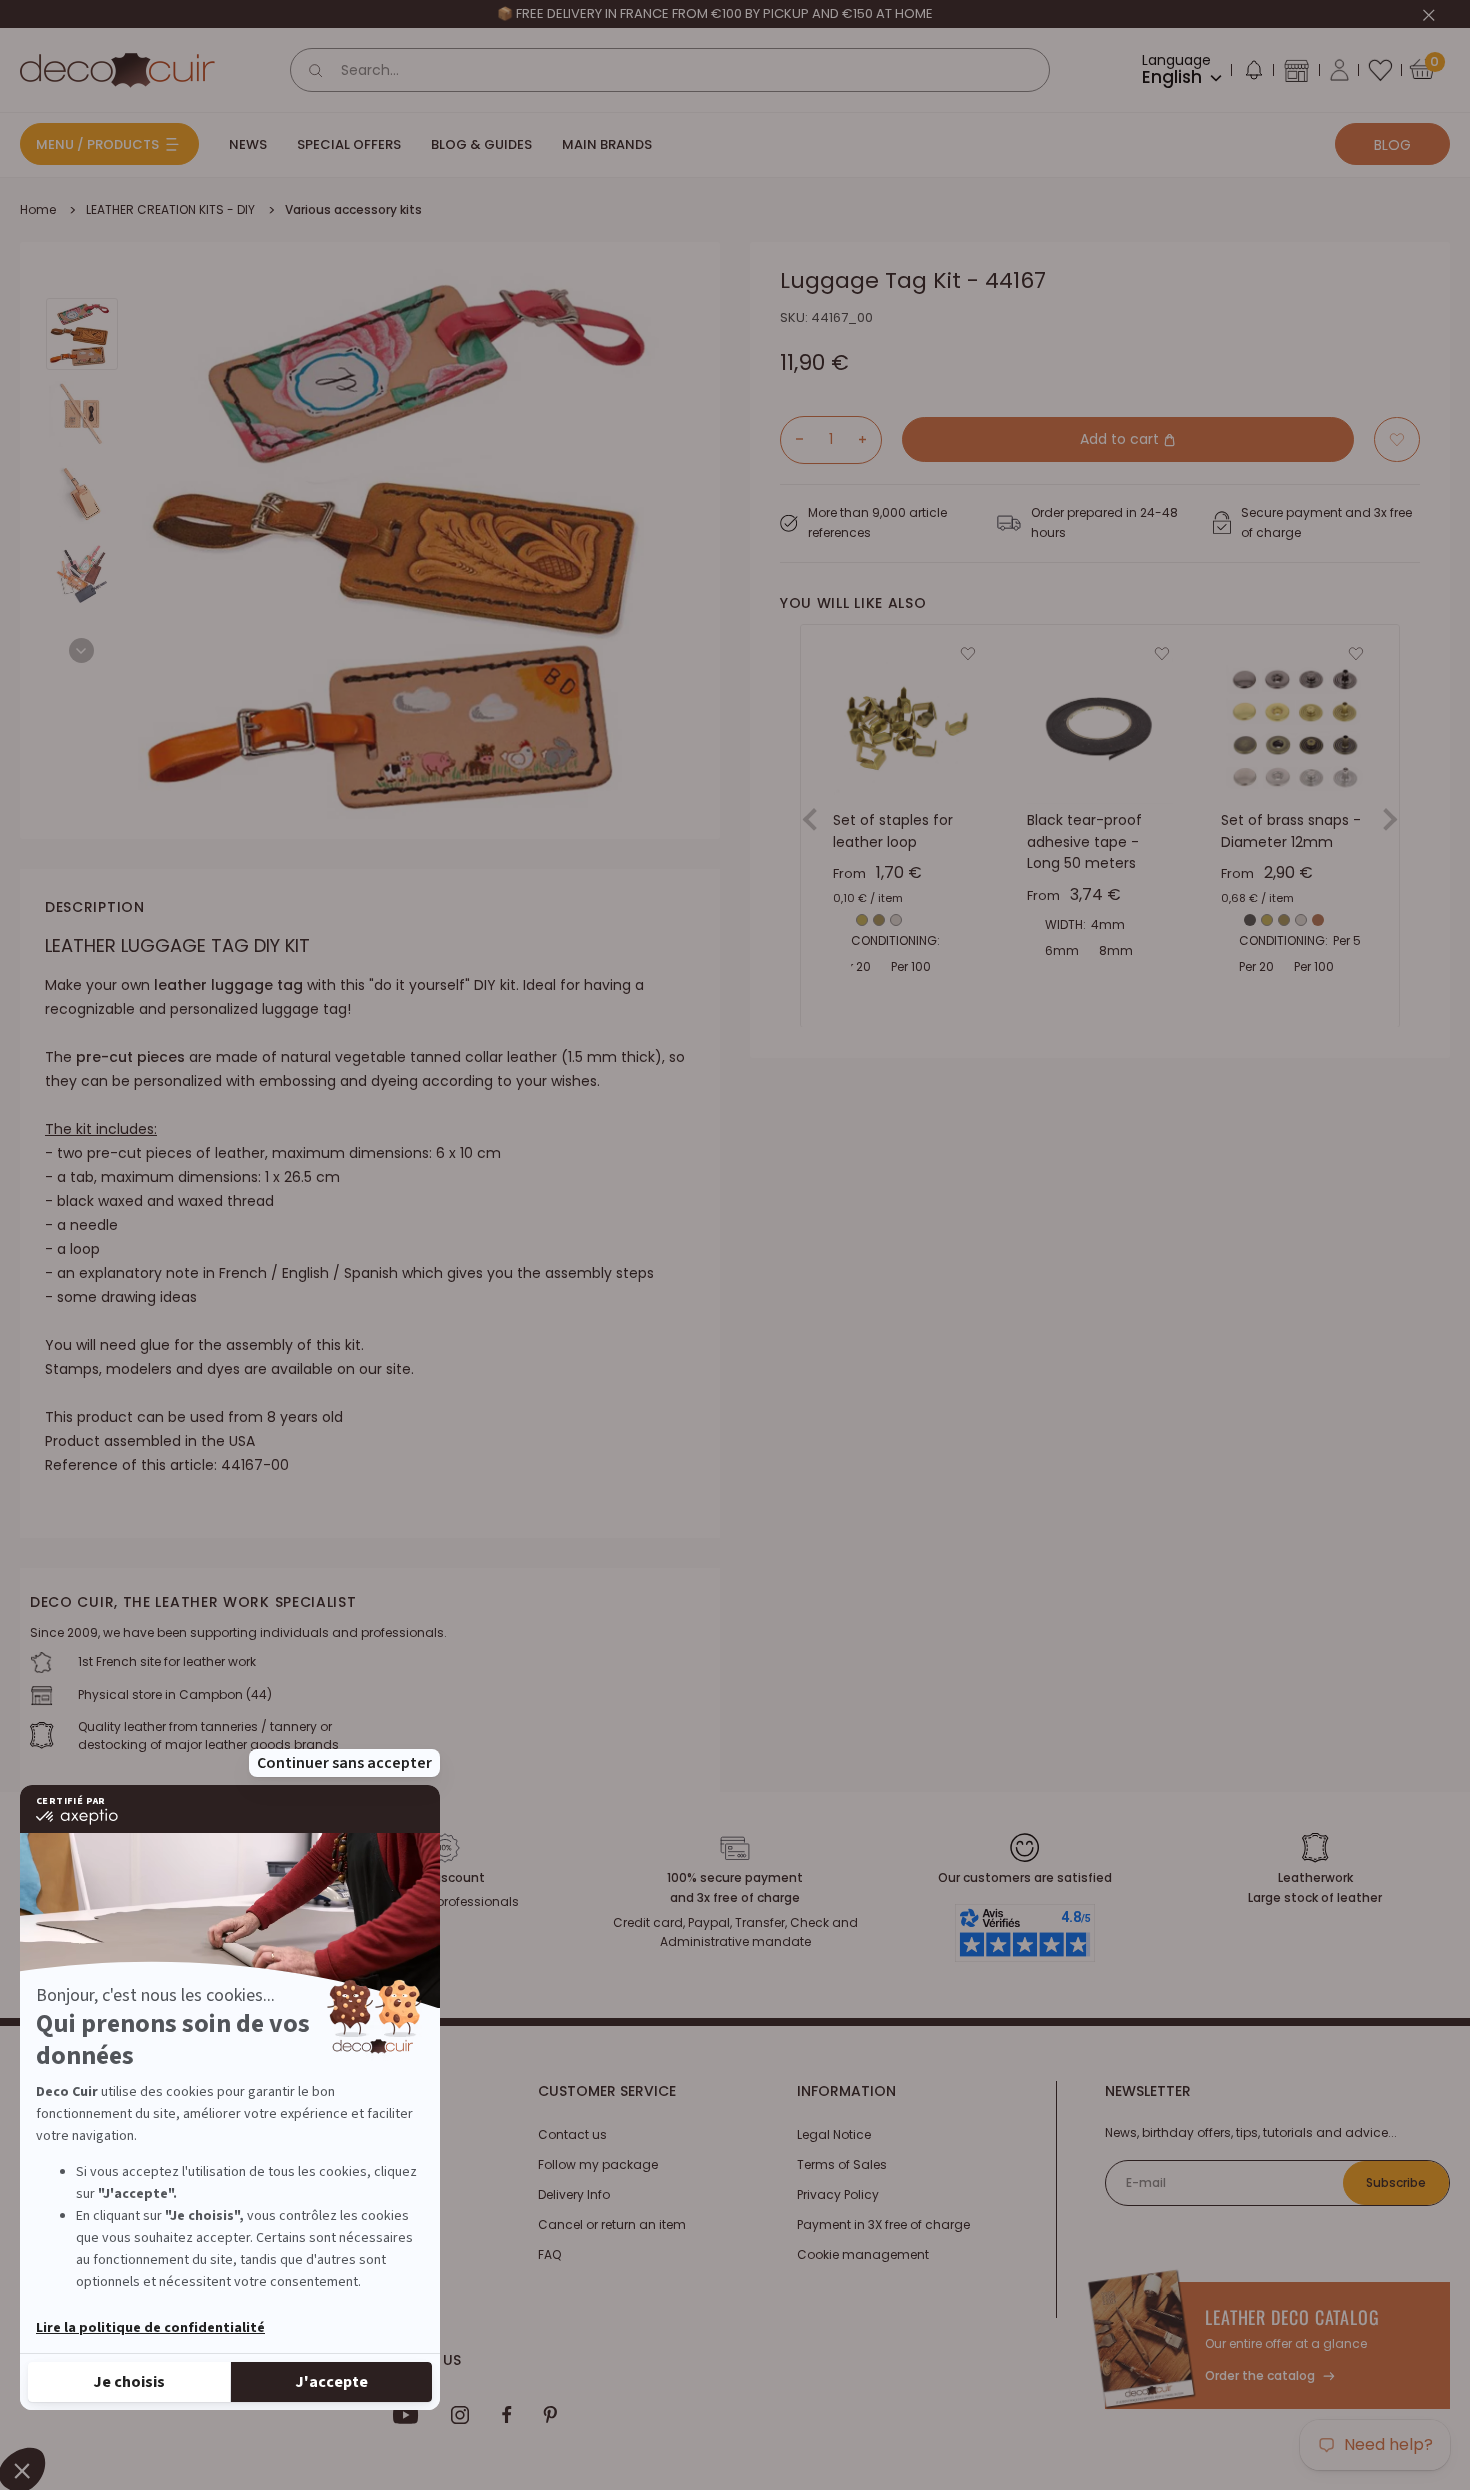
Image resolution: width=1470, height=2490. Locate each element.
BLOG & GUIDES (481, 144)
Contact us (572, 2134)
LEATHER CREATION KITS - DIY (170, 209)
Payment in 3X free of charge (883, 2224)
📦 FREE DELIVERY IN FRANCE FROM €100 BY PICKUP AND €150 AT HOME (715, 13)
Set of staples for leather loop (893, 831)
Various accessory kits (353, 209)
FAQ (549, 2254)
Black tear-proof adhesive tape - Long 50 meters (1084, 841)
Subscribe (1396, 2182)
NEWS (248, 144)
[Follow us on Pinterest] (550, 2415)
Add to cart (1121, 439)
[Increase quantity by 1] (870, 439)
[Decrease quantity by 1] (792, 439)
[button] (1253, 74)
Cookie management (863, 2254)
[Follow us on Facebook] (506, 2415)
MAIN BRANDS (607, 144)
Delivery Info (574, 2194)
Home (38, 209)
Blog (1392, 145)
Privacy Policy (838, 2194)
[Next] (81, 650)
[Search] (316, 70)
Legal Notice (834, 2134)
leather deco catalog (1292, 2317)
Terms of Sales (842, 2164)
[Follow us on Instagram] (460, 2415)
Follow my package (598, 2164)
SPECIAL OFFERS (349, 144)
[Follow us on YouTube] (406, 2415)
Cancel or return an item (612, 2224)
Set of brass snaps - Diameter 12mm (1291, 831)
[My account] (1339, 70)
